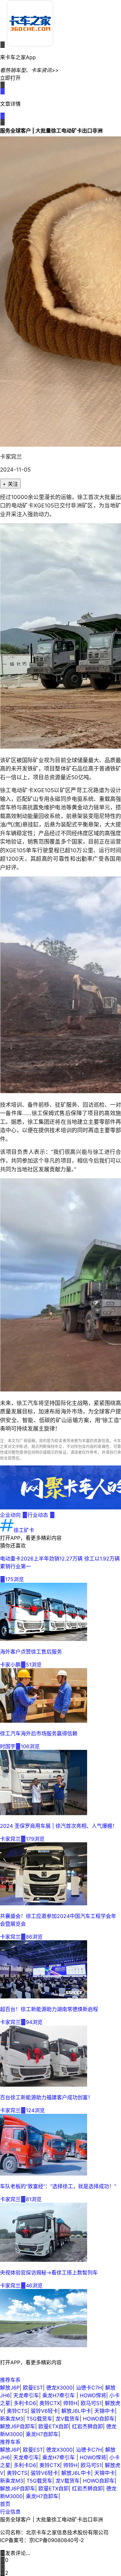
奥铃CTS (17, 2411)
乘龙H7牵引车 (59, 2395)
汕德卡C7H (89, 2388)
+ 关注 (10, 484)
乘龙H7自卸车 (42, 2434)
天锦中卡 (105, 2411)
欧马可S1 (91, 2403)
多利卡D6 (25, 2403)
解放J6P (10, 2388)
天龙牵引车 (26, 2395)
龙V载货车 (68, 2419)
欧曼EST (33, 2388)
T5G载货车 (39, 2419)
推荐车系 (10, 2380)
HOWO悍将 (93, 2395)
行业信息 (10, 2512)
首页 (5, 2504)
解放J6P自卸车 (18, 2426)
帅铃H (70, 2403)
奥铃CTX (50, 2403)
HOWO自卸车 (99, 2419)
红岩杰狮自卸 (87, 2426)
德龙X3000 (59, 2388)
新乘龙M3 (12, 2419)
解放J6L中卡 (76, 2411)
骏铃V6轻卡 (44, 2411)
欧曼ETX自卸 (54, 2426)
